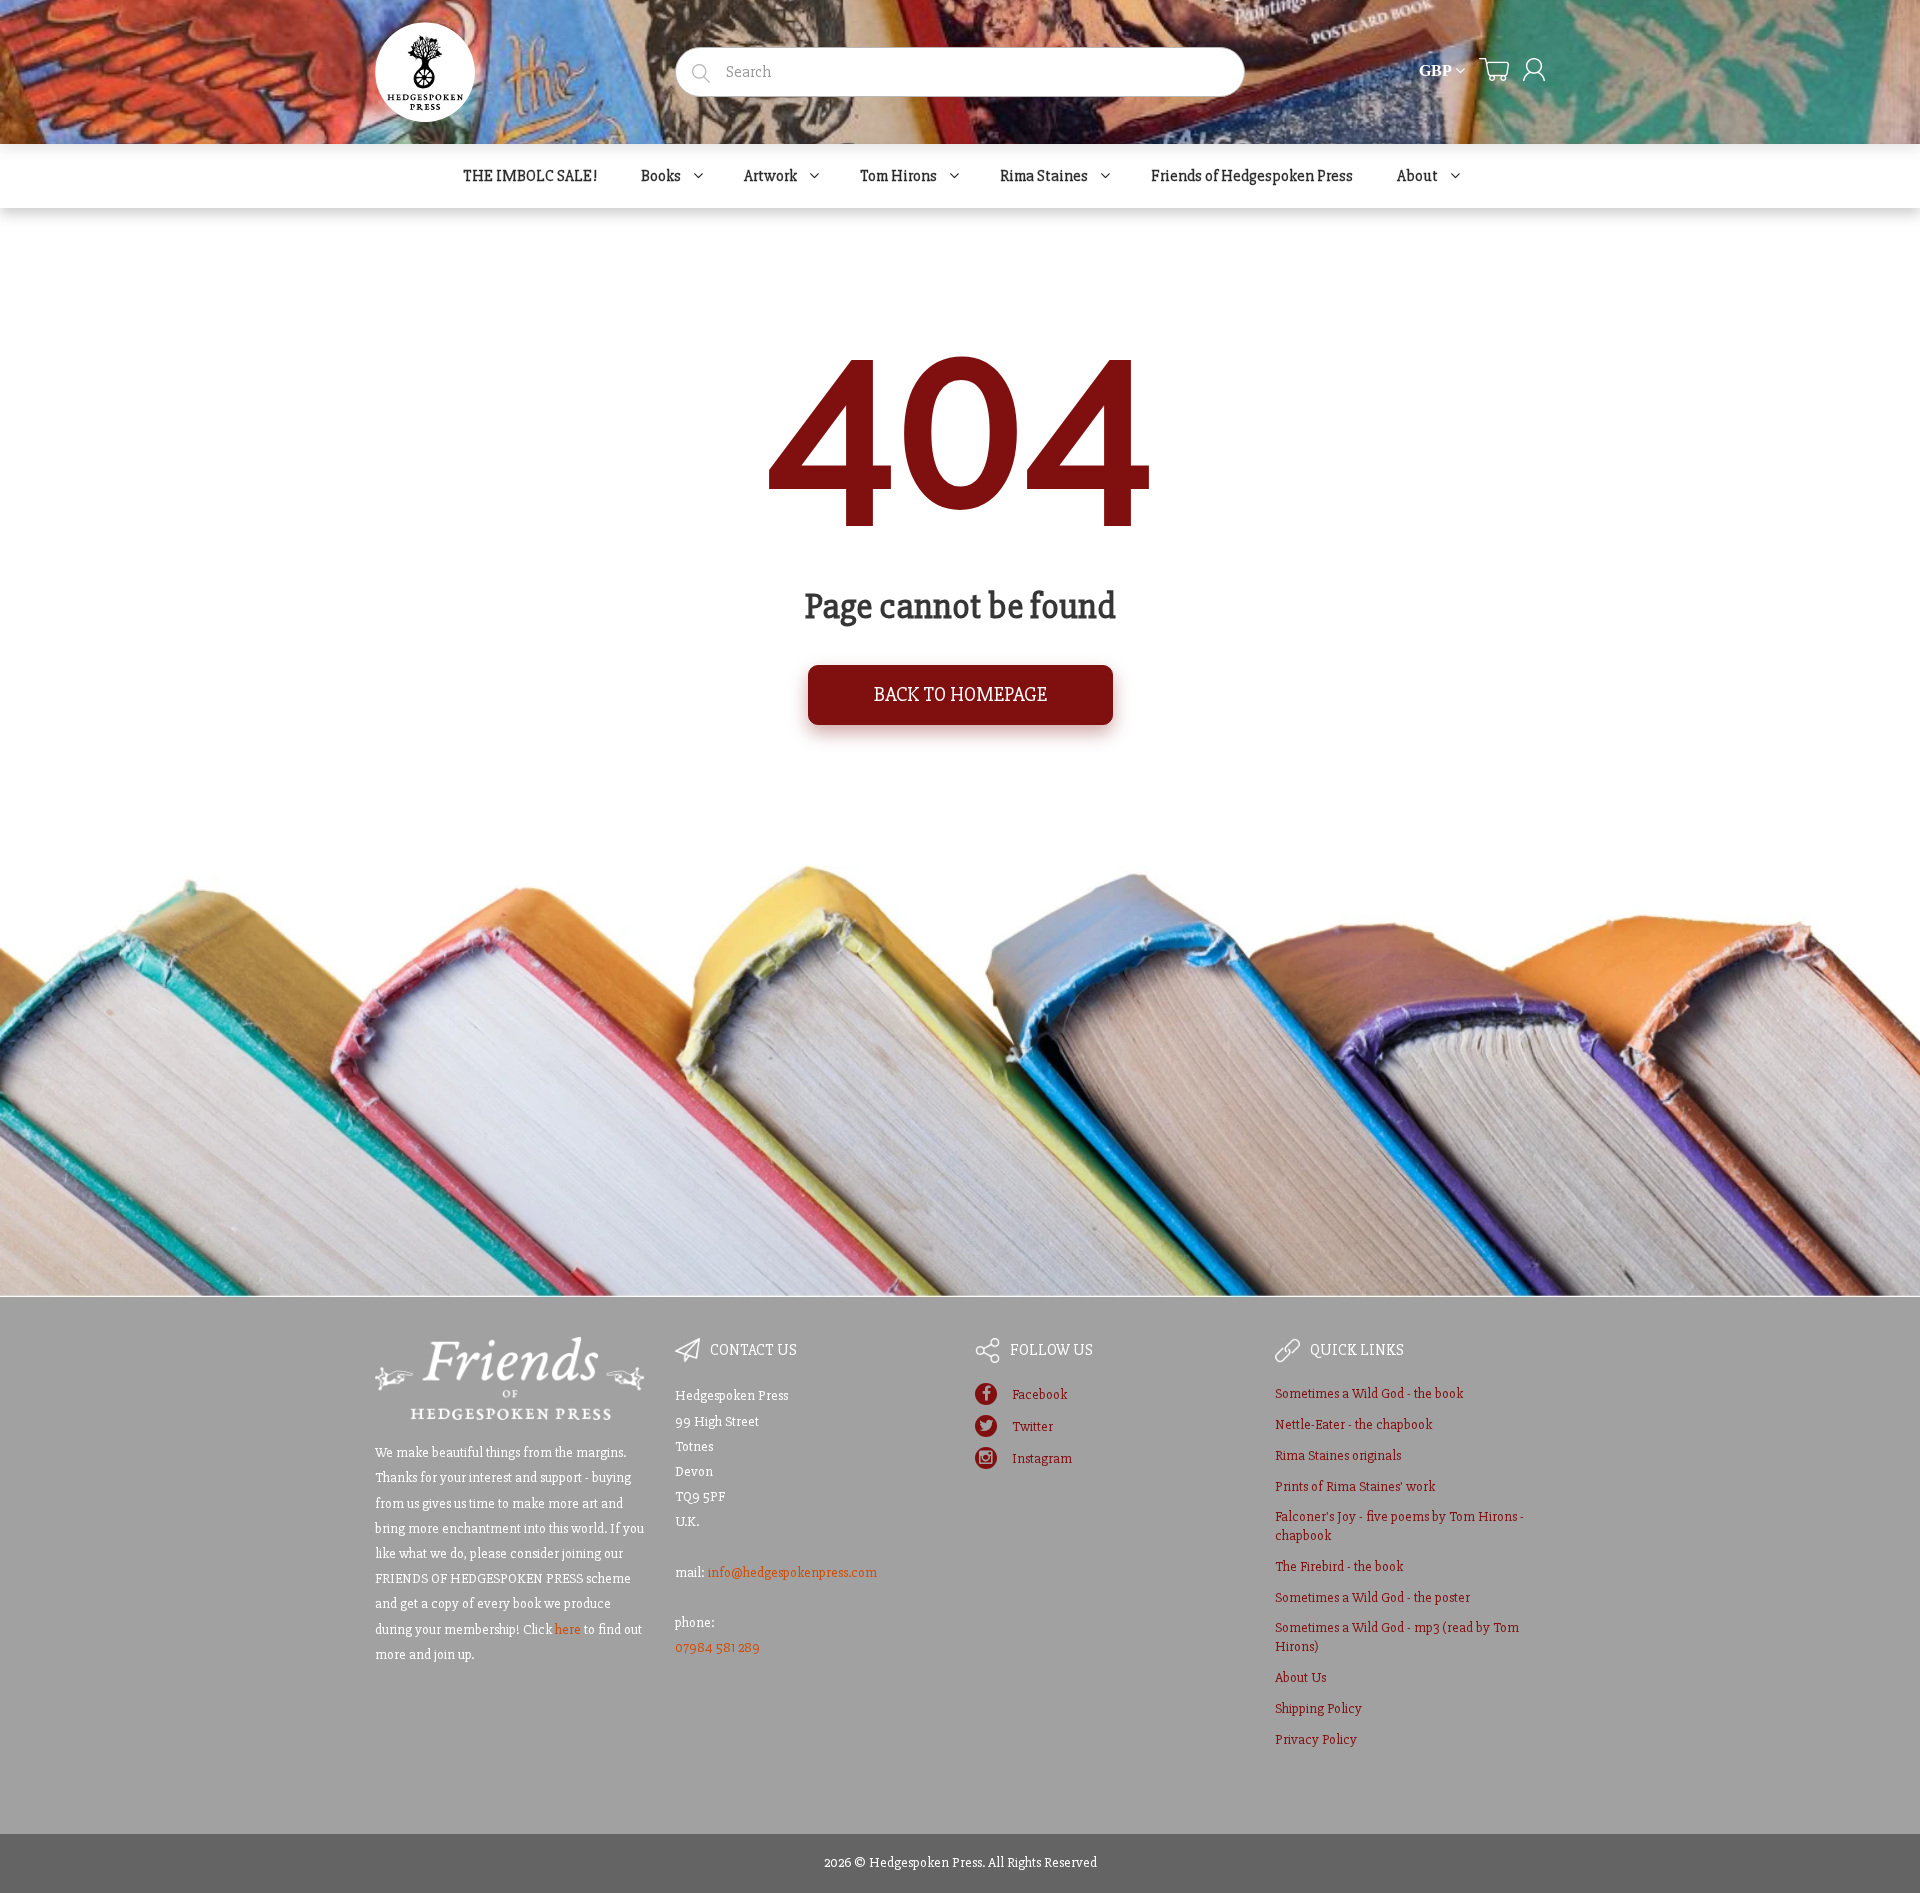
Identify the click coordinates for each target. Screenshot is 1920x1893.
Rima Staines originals (1338, 1455)
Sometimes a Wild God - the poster (1372, 1597)
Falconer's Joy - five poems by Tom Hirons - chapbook (1399, 1526)
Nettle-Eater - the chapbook (1353, 1424)
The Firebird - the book (1339, 1566)
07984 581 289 (717, 1647)
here (568, 1629)
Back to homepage (960, 694)
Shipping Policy (1318, 1708)
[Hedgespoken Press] (425, 66)
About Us (1300, 1677)
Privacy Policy (1316, 1739)
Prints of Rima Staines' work (1355, 1486)
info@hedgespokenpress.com (792, 1572)
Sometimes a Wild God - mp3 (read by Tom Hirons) (1397, 1637)
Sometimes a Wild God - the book (1369, 1393)
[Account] (1534, 69)
